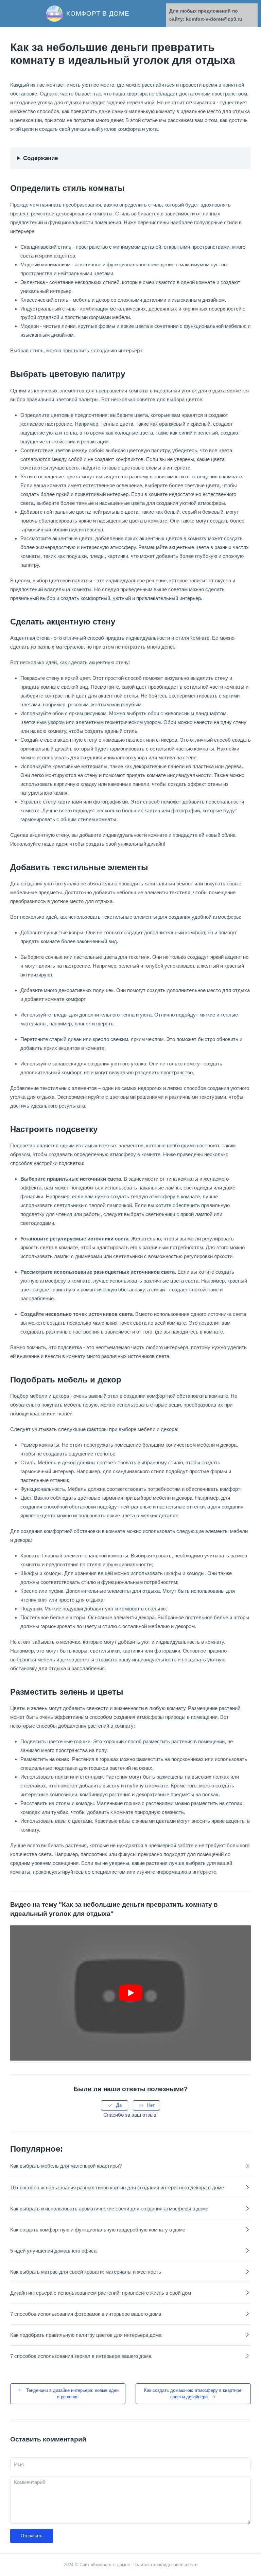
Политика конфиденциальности (165, 2565)
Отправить (32, 2536)
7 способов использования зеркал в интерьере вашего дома (81, 2356)
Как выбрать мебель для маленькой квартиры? (66, 2166)
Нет (151, 2105)
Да (119, 2105)
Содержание (40, 158)
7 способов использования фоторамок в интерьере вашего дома (86, 2314)
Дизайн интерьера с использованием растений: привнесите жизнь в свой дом (101, 2293)
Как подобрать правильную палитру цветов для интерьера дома (86, 2335)
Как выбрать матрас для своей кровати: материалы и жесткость (86, 2272)
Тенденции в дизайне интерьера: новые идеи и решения (72, 2394)
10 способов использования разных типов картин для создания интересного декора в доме (117, 2187)
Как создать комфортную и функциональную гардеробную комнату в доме (98, 2230)
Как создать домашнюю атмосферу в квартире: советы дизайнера (193, 2394)
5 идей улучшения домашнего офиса (53, 2251)
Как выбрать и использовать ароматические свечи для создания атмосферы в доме (109, 2209)
